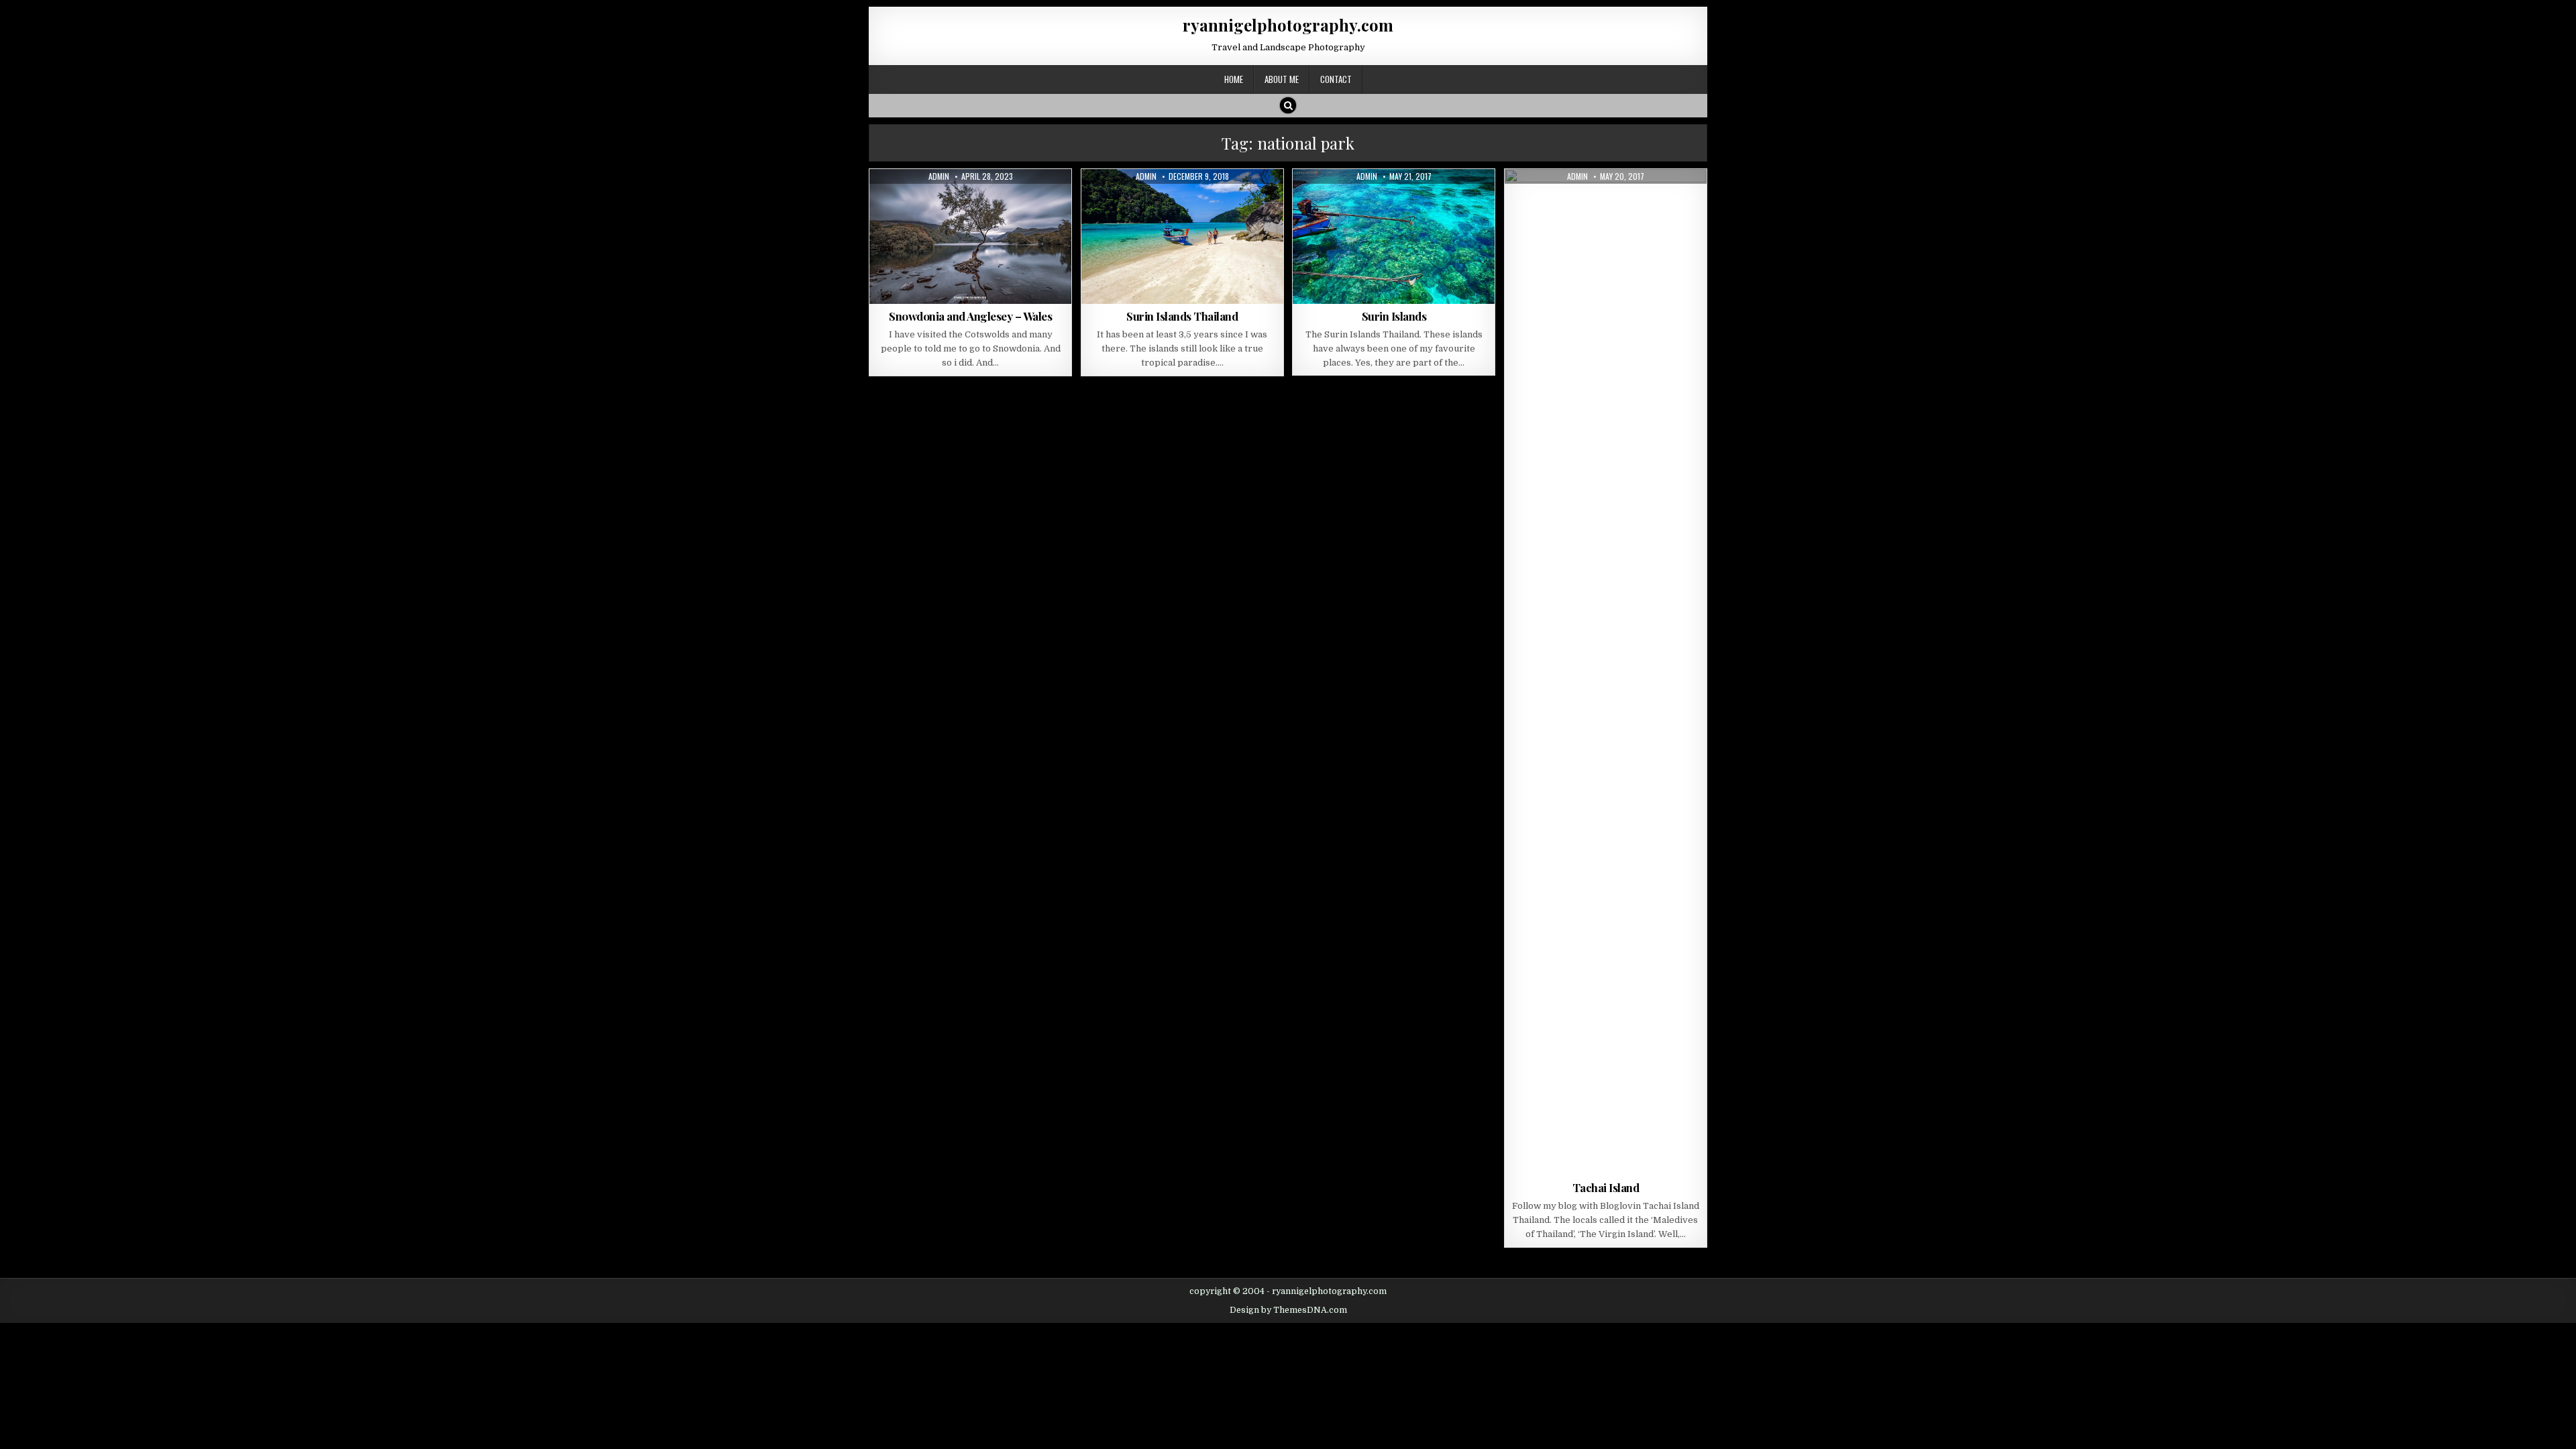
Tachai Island (1606, 1187)
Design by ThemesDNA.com (1288, 1310)
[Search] (1288, 105)
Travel (1016, 202)
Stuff (1421, 202)
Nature (978, 202)
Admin (939, 176)
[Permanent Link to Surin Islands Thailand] (1182, 236)
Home (1234, 79)
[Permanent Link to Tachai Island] (1606, 672)
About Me (1282, 79)
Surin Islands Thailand (1182, 316)
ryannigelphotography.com (1288, 25)
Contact (1336, 79)
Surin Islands (1394, 316)
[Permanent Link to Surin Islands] (1394, 236)
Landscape (932, 202)
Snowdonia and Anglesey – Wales (970, 316)
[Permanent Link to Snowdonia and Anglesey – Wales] (970, 236)
